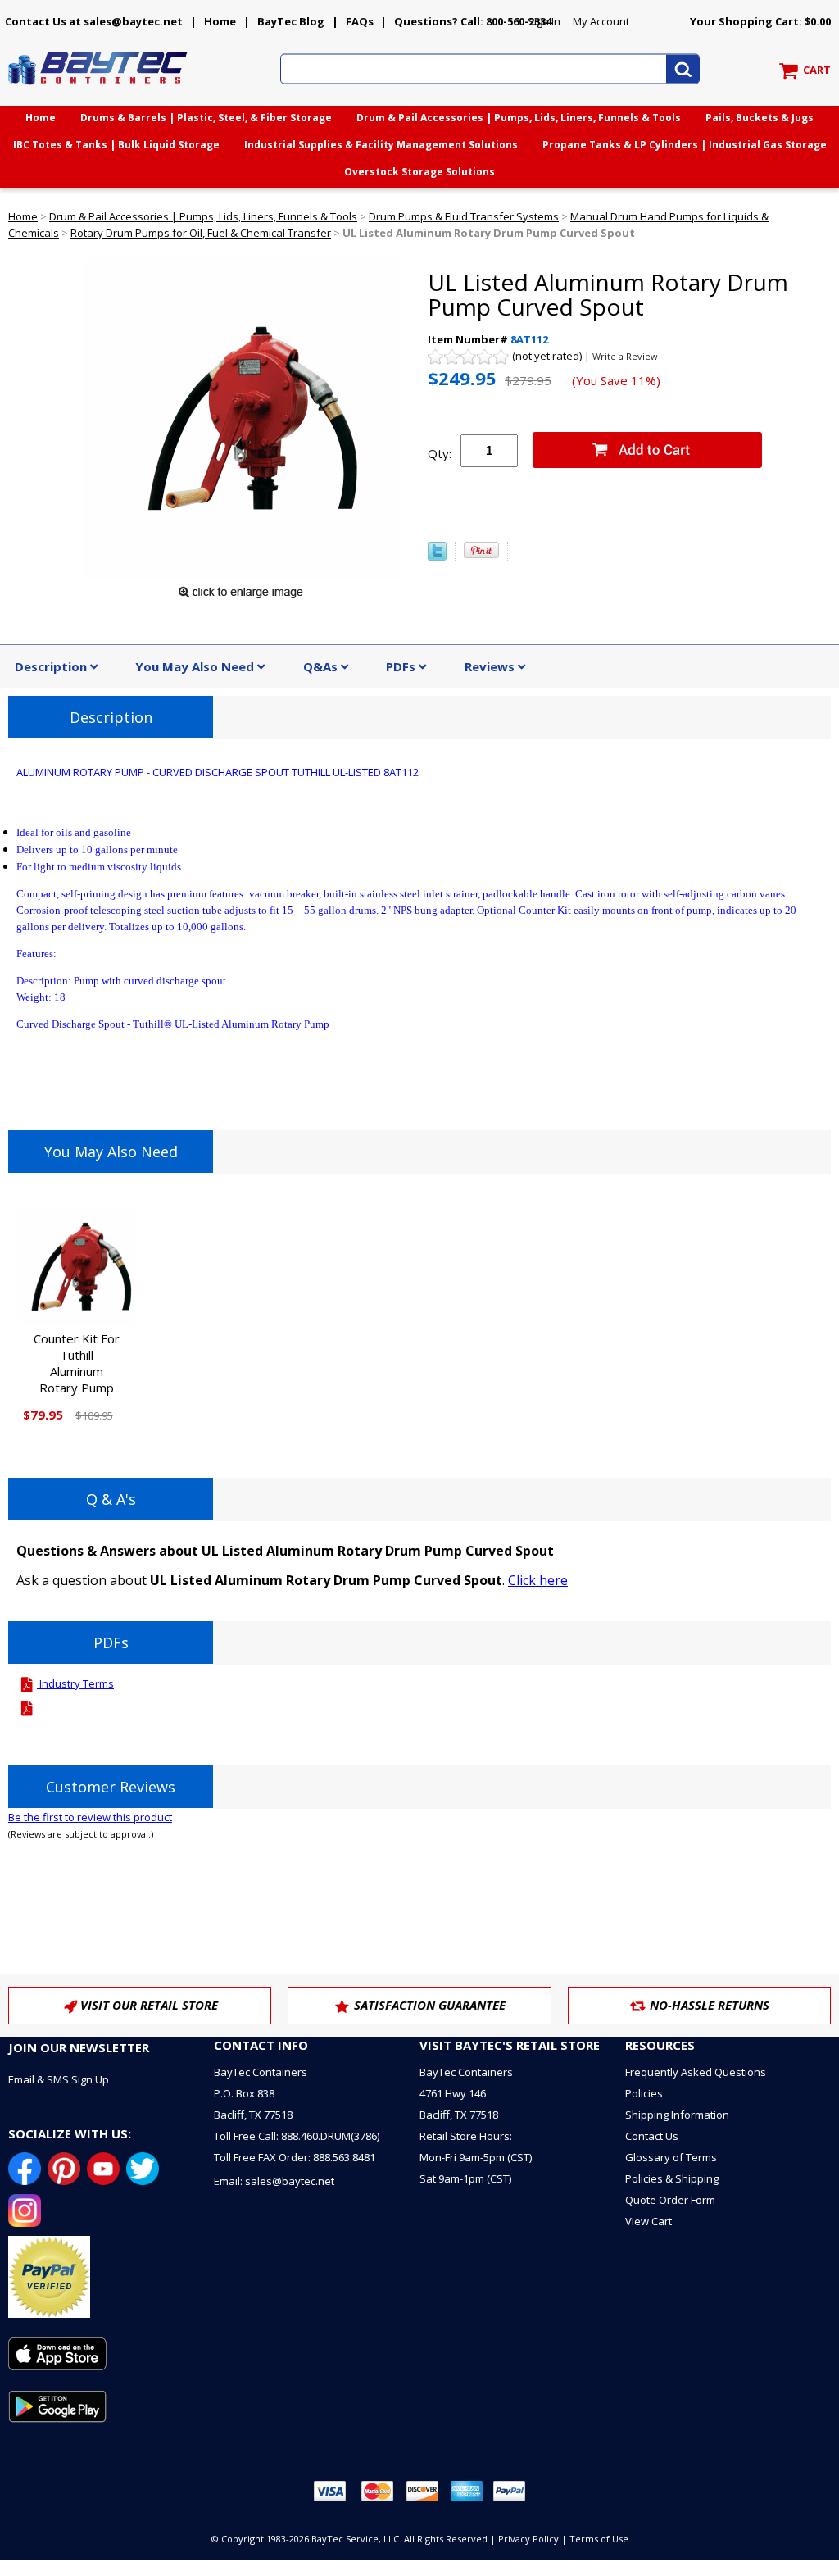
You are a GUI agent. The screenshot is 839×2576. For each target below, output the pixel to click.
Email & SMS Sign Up (59, 2079)
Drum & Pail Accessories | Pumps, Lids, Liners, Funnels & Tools (519, 118)
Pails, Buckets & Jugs (760, 118)
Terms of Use (599, 2539)
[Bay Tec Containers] (98, 89)
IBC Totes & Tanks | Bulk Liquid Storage (116, 145)
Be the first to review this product (90, 1817)
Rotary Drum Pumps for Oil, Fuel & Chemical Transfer (201, 233)
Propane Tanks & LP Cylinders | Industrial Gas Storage (685, 145)
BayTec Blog (291, 21)
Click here (538, 1580)
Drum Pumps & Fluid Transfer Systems (464, 216)
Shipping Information (677, 2115)
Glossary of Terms (671, 2157)
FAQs (360, 21)
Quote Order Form (670, 2200)
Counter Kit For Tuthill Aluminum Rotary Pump (77, 1363)
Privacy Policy (528, 2539)
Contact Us (652, 2136)
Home (220, 21)
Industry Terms (75, 1683)
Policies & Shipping (672, 2178)
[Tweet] (437, 557)
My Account (601, 21)
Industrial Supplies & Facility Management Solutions (381, 145)
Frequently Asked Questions (696, 2072)
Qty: (440, 453)
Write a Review (625, 356)
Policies (644, 2093)
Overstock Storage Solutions (419, 172)
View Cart (649, 2221)
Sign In (544, 21)
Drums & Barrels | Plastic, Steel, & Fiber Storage (206, 118)
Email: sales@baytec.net (274, 2181)
